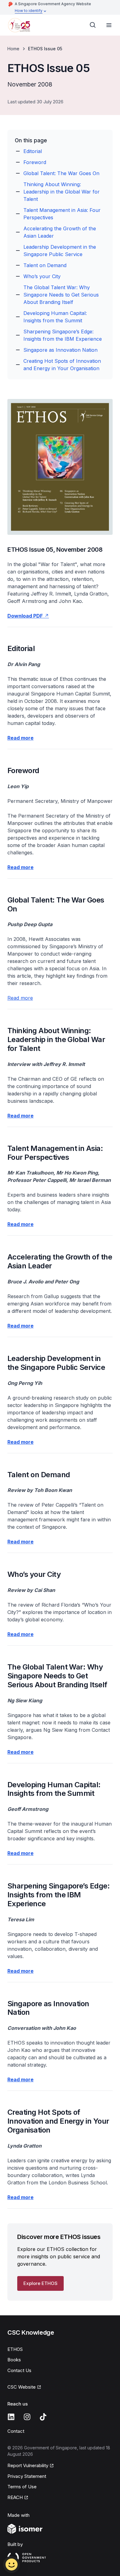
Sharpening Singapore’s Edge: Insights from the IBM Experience (63, 335)
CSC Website (22, 2387)
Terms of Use (22, 2487)
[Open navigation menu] (109, 25)
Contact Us (19, 2370)
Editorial (33, 151)
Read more (20, 998)
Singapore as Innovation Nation (60, 350)
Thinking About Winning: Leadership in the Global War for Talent (62, 192)
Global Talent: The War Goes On (61, 173)
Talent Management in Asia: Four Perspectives (62, 214)
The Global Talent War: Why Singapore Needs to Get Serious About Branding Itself (61, 295)
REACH (15, 2497)
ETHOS (15, 2349)
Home (13, 49)
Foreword (35, 162)
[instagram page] (27, 2417)
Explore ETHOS (40, 2283)
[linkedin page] (11, 2417)
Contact (16, 2431)
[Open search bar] (93, 25)
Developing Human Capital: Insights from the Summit (55, 317)
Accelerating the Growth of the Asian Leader (60, 232)
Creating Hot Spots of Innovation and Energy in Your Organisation (62, 365)
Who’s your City (42, 276)
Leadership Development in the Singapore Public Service (60, 251)
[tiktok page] (43, 2417)
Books (14, 2360)
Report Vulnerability (28, 2465)
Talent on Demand (45, 265)
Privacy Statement (27, 2476)
